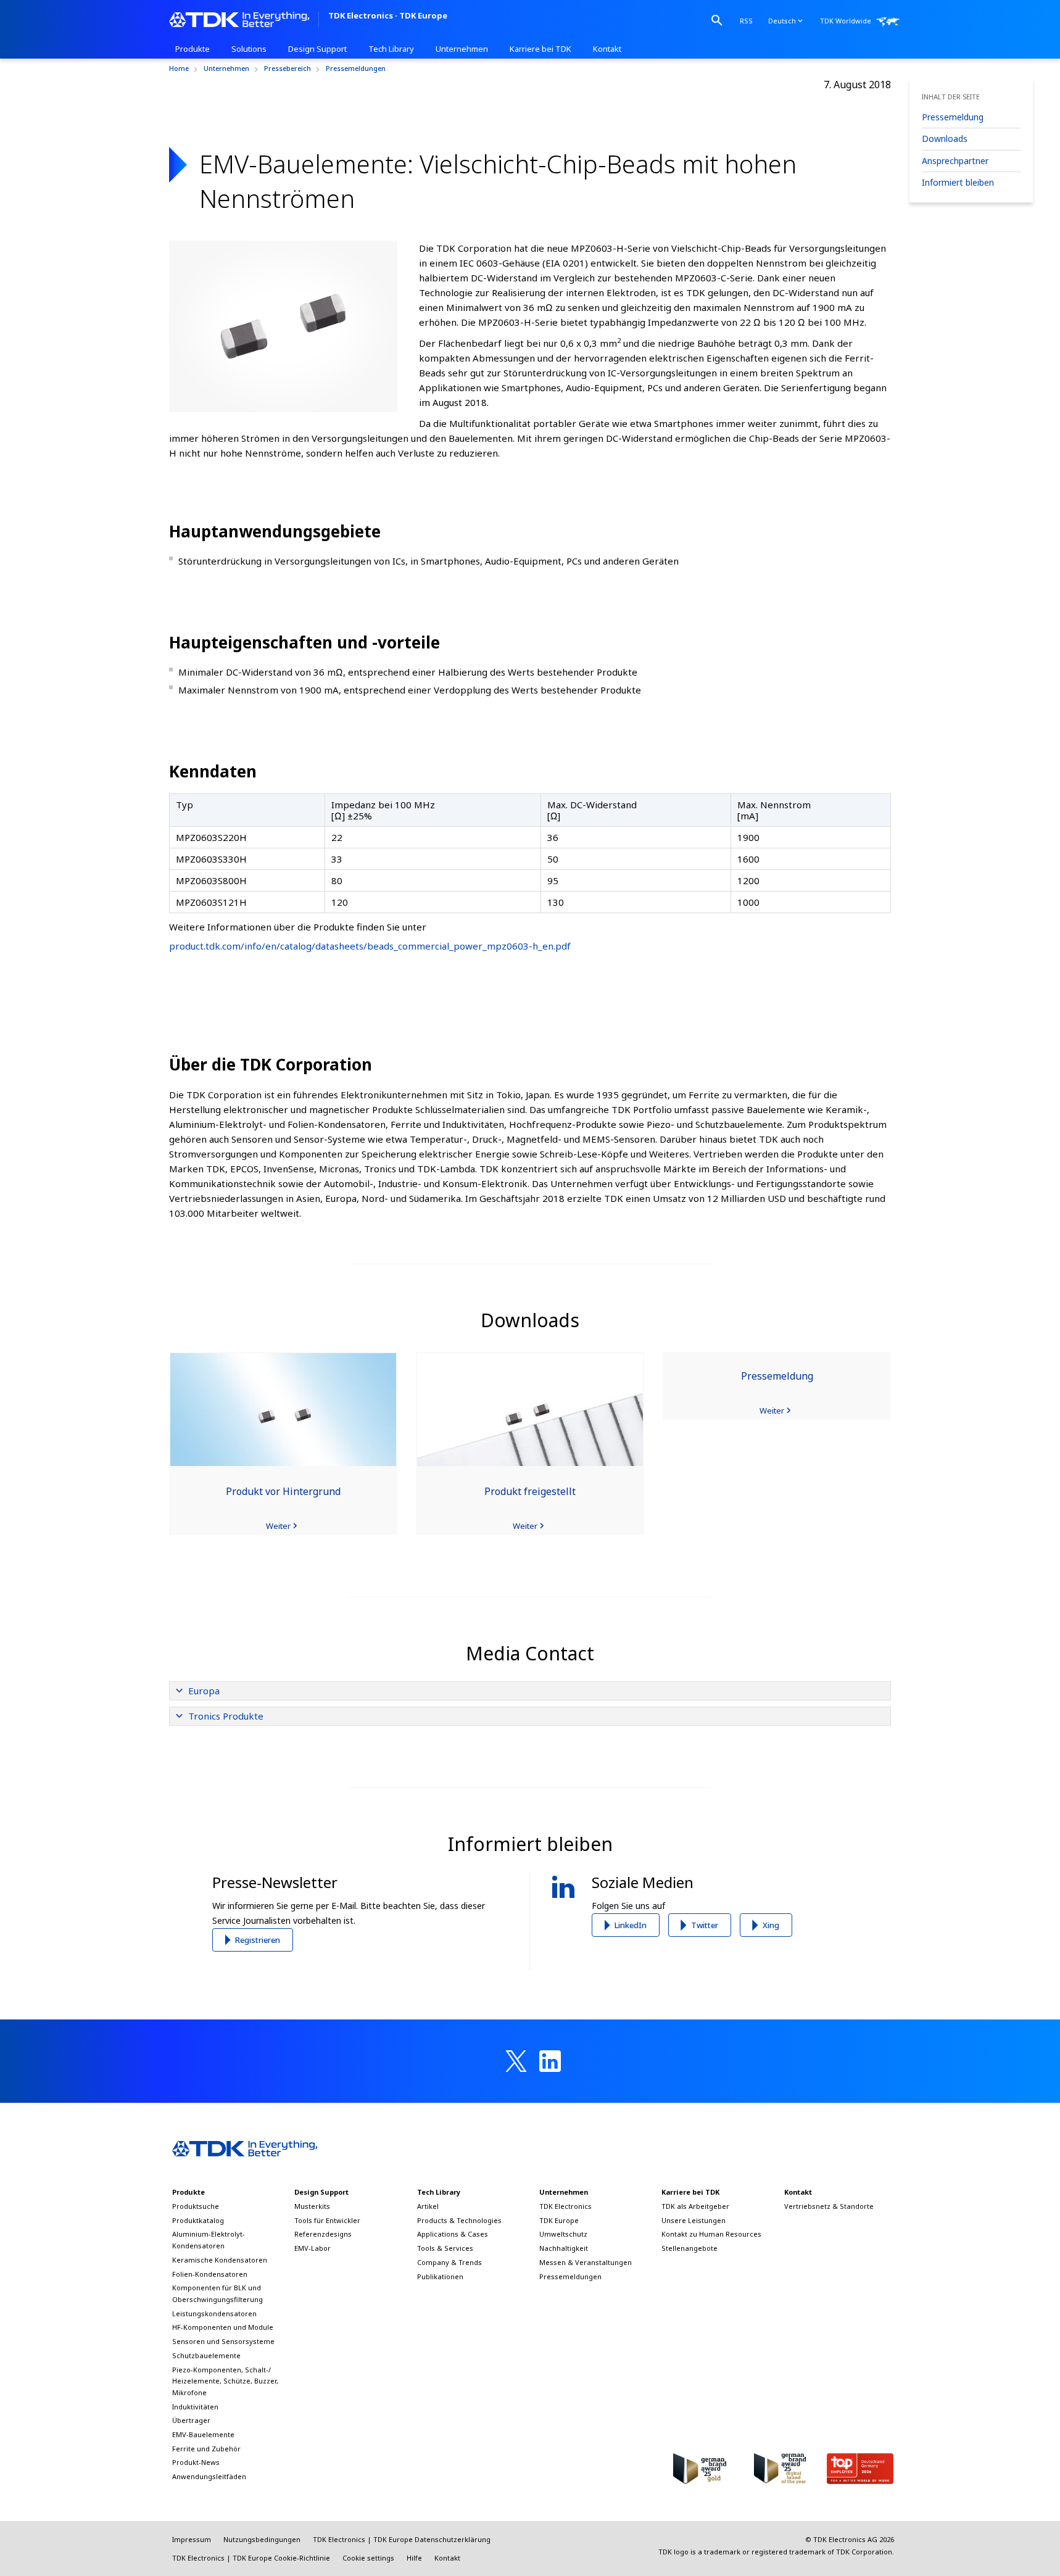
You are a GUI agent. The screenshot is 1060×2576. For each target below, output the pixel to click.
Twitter (705, 1925)
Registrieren (258, 1940)
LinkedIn (631, 1925)
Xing (771, 1925)
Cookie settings (368, 2558)
